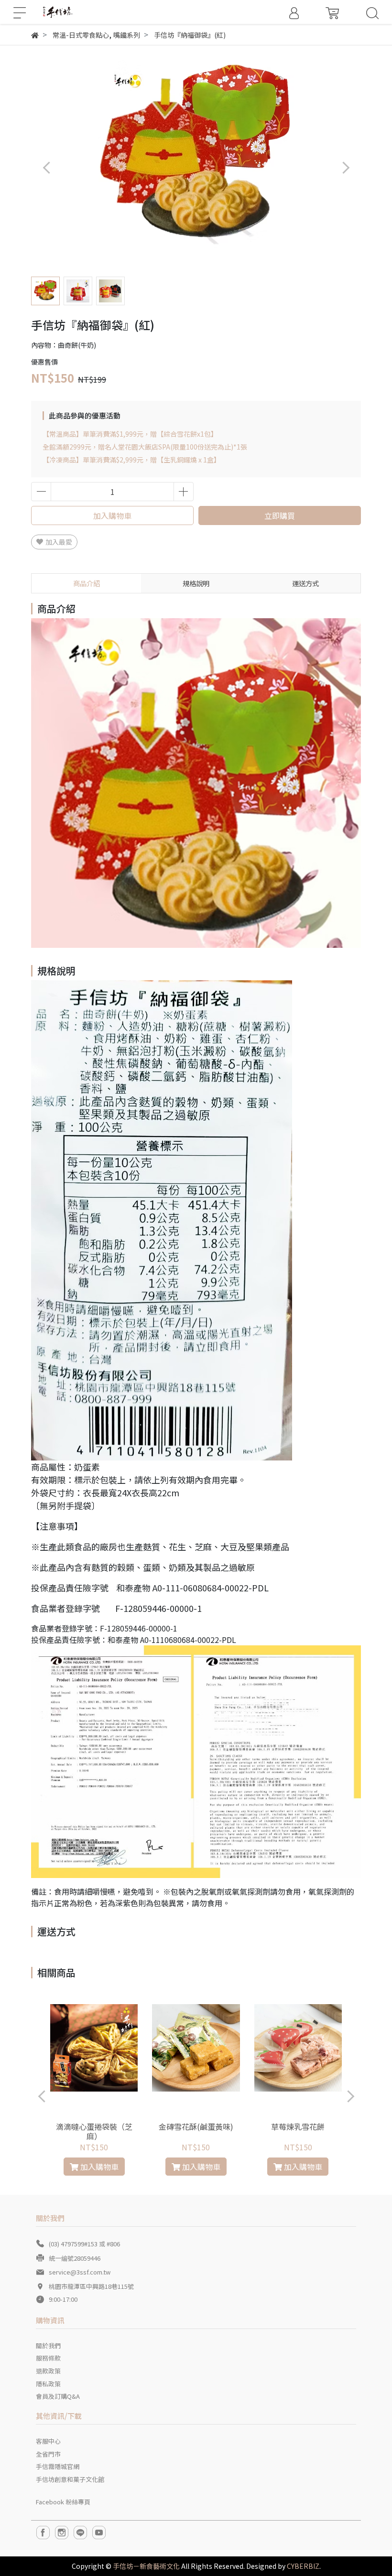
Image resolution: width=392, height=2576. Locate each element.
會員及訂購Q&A (58, 2396)
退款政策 (48, 2371)
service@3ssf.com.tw (80, 2272)
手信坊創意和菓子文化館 (70, 2479)
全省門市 (48, 2454)
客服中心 (48, 2441)
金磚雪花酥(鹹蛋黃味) (196, 2126)
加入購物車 (112, 515)
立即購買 (280, 515)
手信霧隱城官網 (58, 2466)
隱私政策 (48, 2384)
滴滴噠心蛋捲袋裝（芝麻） (94, 2131)
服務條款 (48, 2358)
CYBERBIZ (303, 2566)
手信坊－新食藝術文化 (146, 2566)
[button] (345, 167)
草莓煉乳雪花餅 (298, 2126)
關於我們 (48, 2345)
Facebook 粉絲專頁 (63, 2502)
